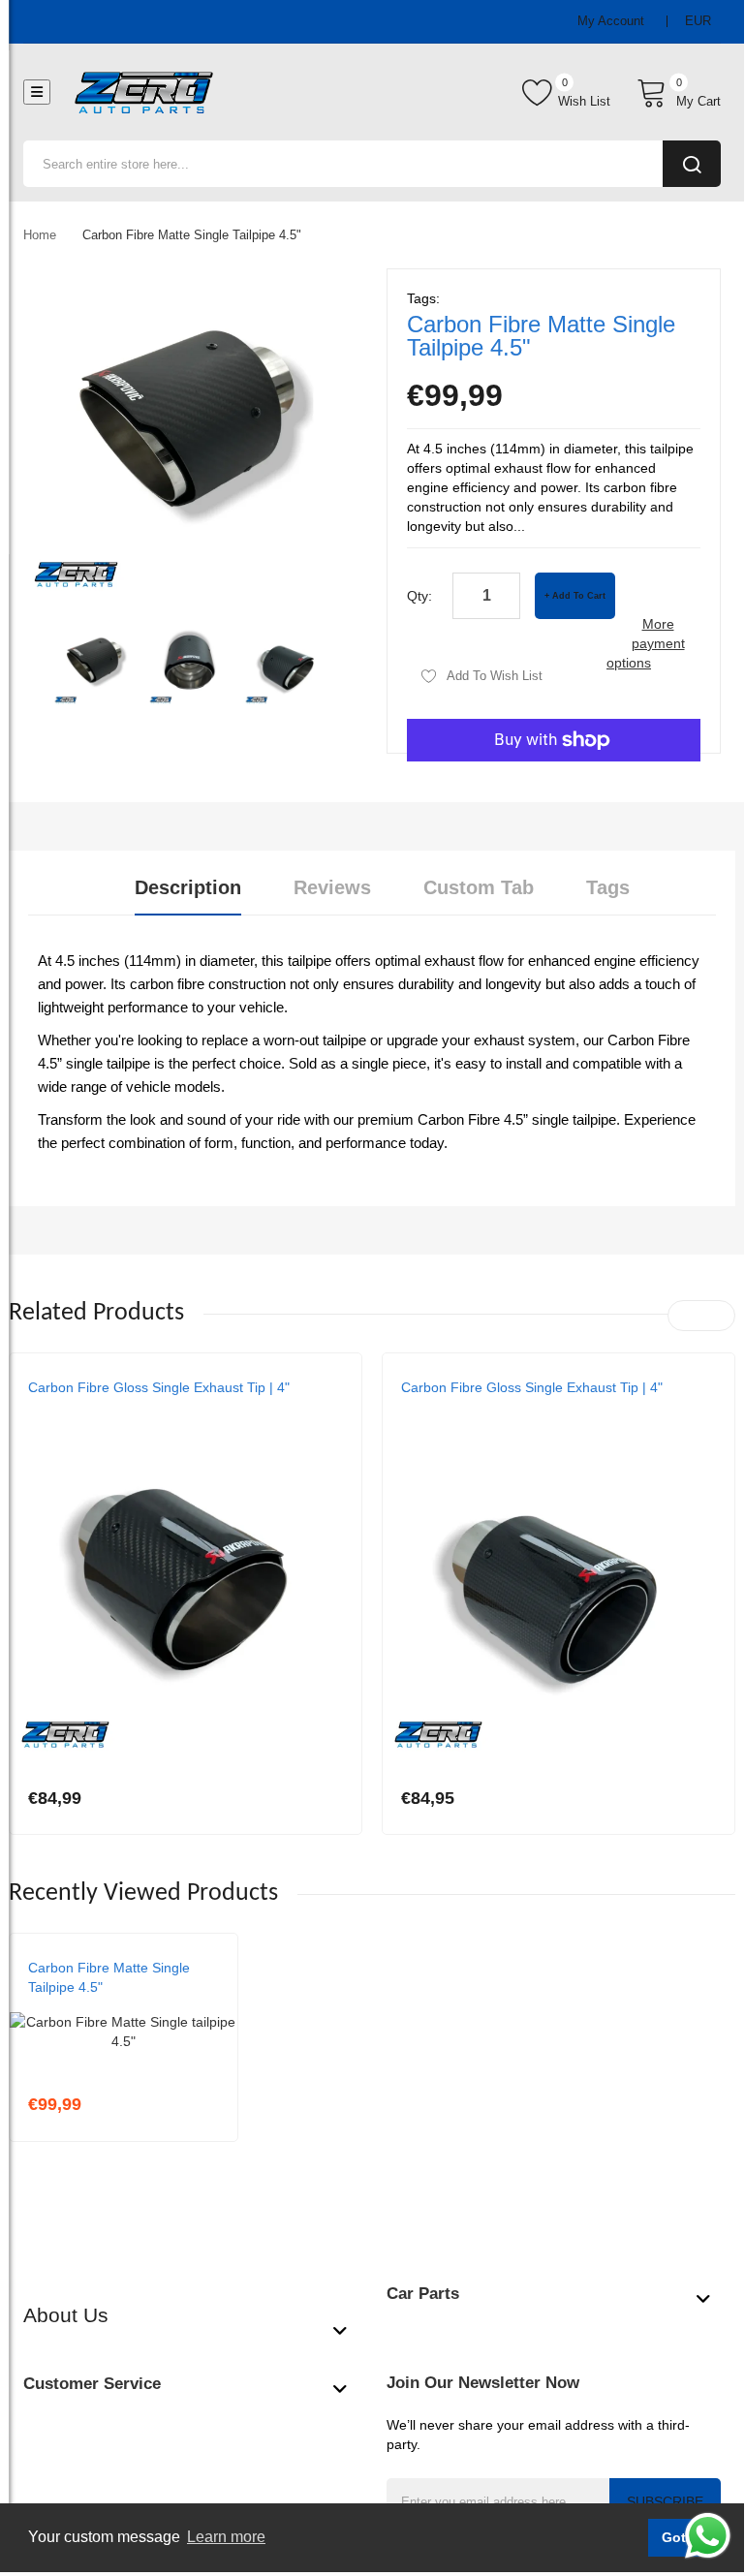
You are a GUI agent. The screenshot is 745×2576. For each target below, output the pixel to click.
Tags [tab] (608, 887)
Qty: (419, 596)
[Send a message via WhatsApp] (708, 2536)
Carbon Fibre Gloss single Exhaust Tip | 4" (159, 1387)
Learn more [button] (226, 2537)
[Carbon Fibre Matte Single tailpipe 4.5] (95, 664)
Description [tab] (188, 887)
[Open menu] (37, 92)
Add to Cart (579, 596)
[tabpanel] (372, 1052)
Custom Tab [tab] (479, 887)
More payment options (646, 643)
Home (40, 235)
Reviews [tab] (332, 887)
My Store (58, 1407)
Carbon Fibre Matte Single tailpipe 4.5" (109, 1977)
